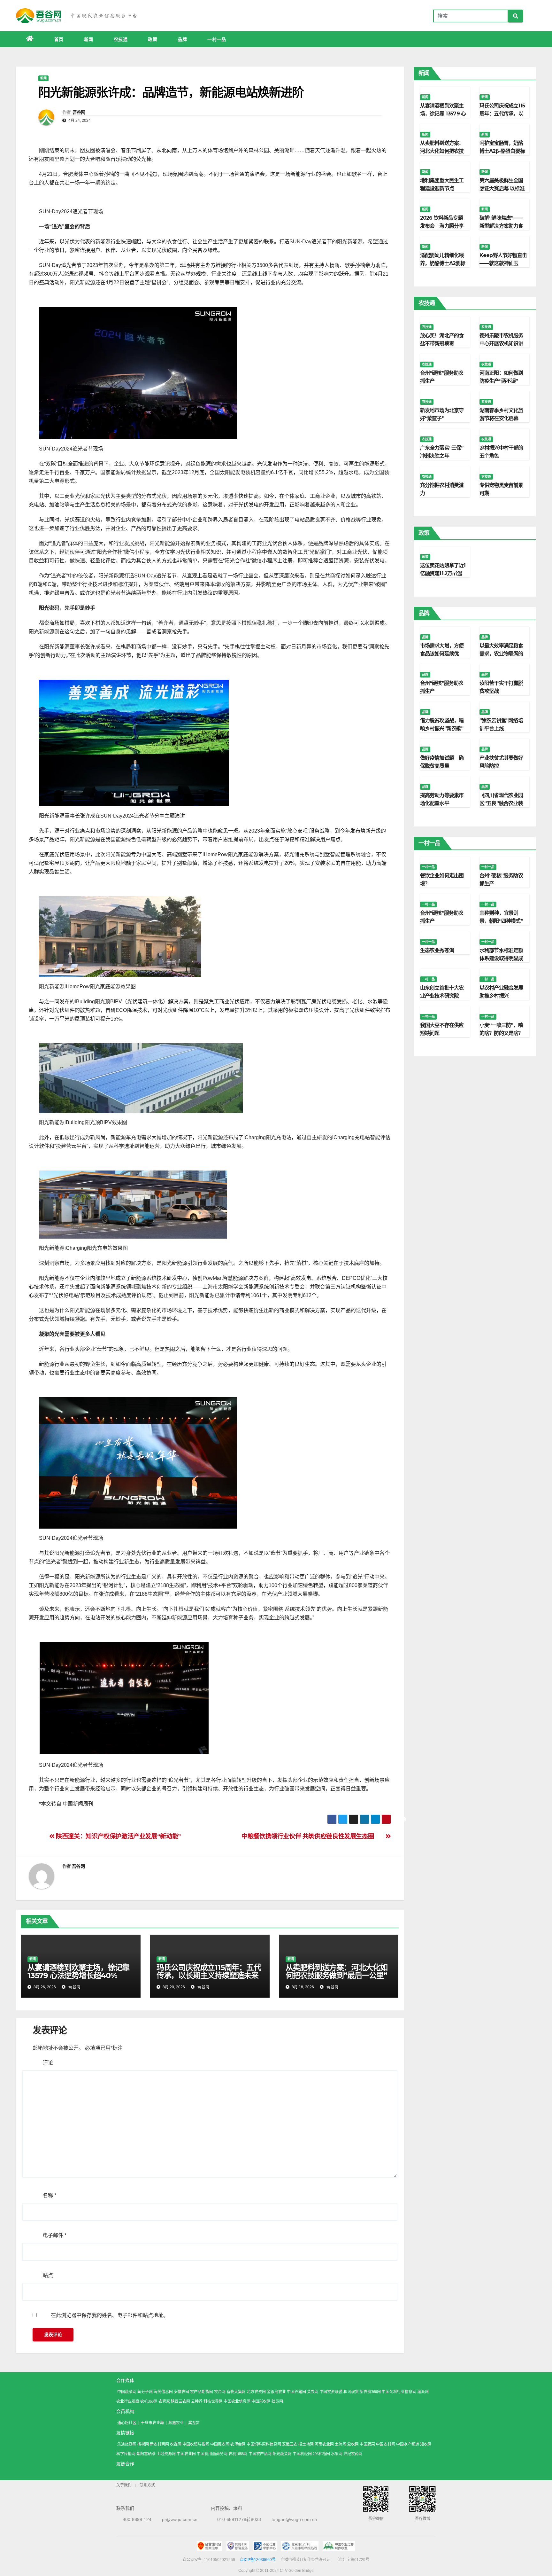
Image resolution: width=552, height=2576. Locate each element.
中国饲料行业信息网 (399, 2392)
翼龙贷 (194, 2423)
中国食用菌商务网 (212, 2454)
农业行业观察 (128, 2401)
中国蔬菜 (367, 2444)
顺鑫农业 (176, 2423)
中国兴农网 (261, 2401)
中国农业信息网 (237, 2401)
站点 (48, 2275)
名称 (50, 2195)
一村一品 (217, 39)
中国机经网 (302, 2454)
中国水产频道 (408, 2444)
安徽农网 (181, 2392)
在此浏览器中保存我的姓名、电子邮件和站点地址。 (110, 2315)
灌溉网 (423, 2392)
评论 (48, 2063)
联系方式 (147, 2485)
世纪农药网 (353, 2454)
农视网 (176, 2444)
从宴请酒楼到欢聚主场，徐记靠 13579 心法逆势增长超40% (78, 1971)
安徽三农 (290, 2444)
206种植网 (321, 2454)
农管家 (164, 2401)
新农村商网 (159, 2444)
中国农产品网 (260, 2454)
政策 (153, 39)
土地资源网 (166, 2454)
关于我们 (124, 2485)
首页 (59, 39)
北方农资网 (256, 2392)
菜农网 (313, 2392)
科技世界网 (213, 2401)
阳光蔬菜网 (282, 2454)
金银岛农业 (276, 2392)
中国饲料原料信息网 (264, 2444)
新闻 (89, 39)
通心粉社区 (127, 2423)
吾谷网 (79, 112)
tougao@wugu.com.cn (294, 2519)
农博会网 (238, 2444)
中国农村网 (386, 2444)
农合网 (220, 2392)
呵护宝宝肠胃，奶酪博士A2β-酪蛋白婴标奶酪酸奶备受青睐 (502, 151)
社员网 (277, 2401)
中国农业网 (186, 2454)
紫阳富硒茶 (146, 2454)
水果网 (337, 2454)
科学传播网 (126, 2454)
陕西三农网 (180, 2401)
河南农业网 (324, 2444)
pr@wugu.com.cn (180, 2519)
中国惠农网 (220, 2444)
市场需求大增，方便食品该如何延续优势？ (442, 654)
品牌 (182, 39)
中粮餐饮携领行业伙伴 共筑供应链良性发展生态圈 (308, 1836)
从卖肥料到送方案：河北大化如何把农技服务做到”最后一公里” (337, 1971)
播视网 (143, 2444)
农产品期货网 (202, 2392)
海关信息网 (163, 2392)
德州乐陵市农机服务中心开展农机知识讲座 (501, 344)
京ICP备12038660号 (258, 2560)
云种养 (197, 2401)
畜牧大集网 (236, 2392)
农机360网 (149, 2401)
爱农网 (353, 2444)
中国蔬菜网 (127, 2392)
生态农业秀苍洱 (437, 950)
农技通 (121, 39)
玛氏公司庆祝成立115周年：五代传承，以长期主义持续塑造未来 (209, 1971)
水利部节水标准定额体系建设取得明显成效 (501, 958)
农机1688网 (238, 2454)
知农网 (426, 2444)
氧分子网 (145, 2392)
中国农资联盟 (331, 2392)
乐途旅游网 (127, 2444)
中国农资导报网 (196, 2444)
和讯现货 (351, 2392)
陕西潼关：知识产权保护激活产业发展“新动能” (118, 1836)
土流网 (341, 2444)
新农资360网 (370, 2392)
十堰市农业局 (152, 2423)
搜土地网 (306, 2444)
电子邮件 (55, 2235)
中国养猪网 (296, 2392)
